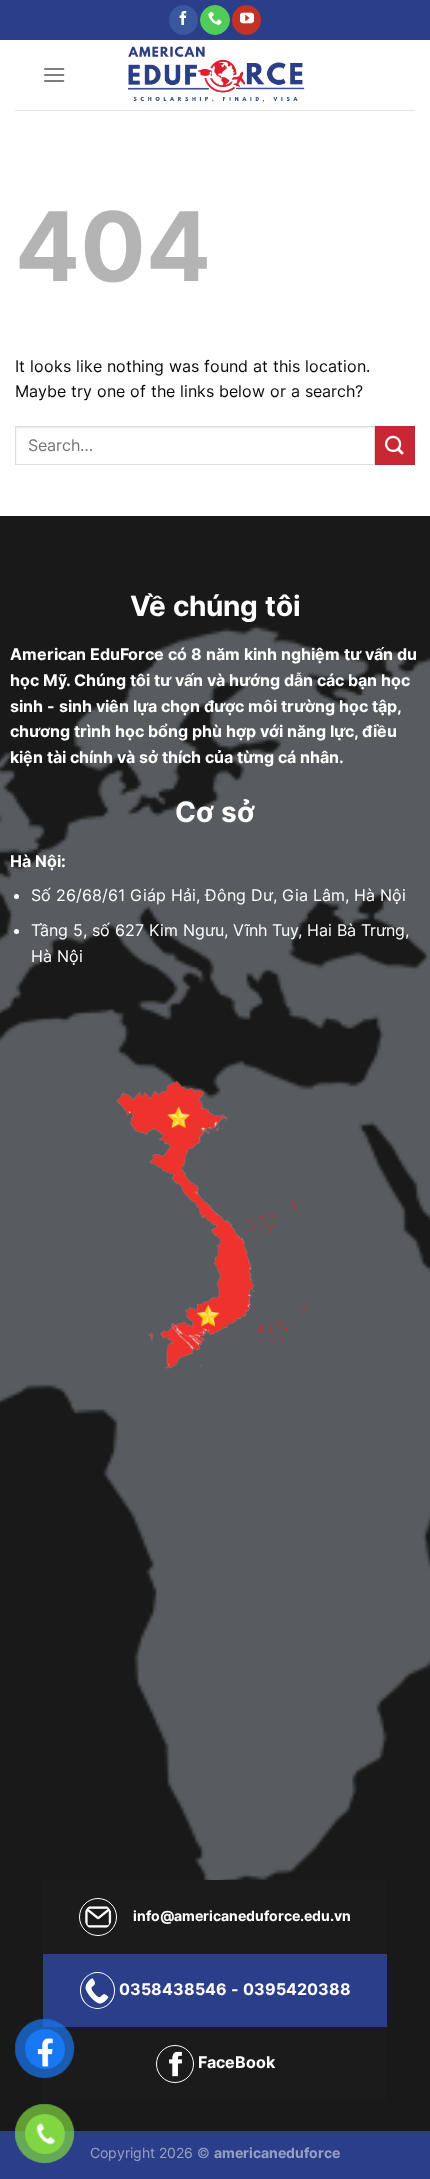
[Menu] (54, 74)
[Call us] (214, 20)
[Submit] (395, 445)
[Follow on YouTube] (246, 20)
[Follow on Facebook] (183, 20)
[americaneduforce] (215, 75)
